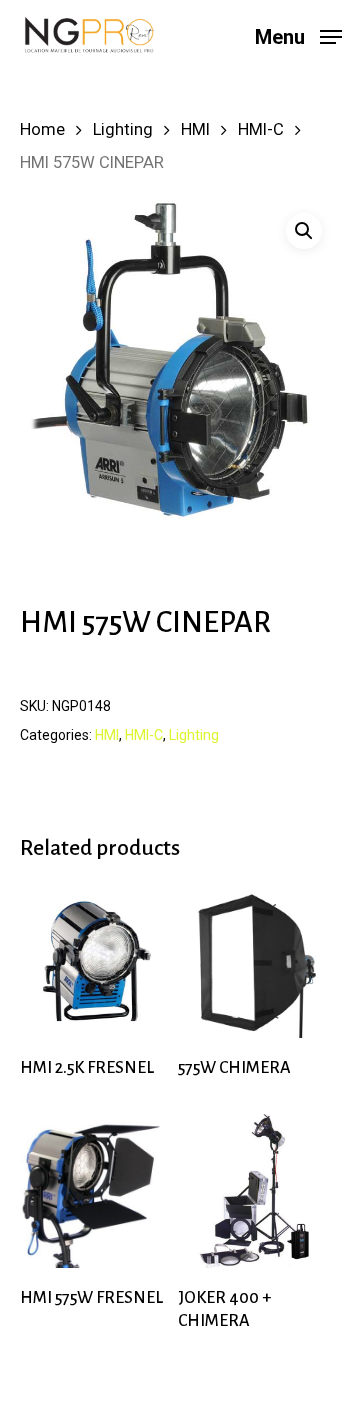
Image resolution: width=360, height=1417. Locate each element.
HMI (195, 129)
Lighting (123, 129)
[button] (304, 231)
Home (42, 129)
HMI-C (261, 129)
